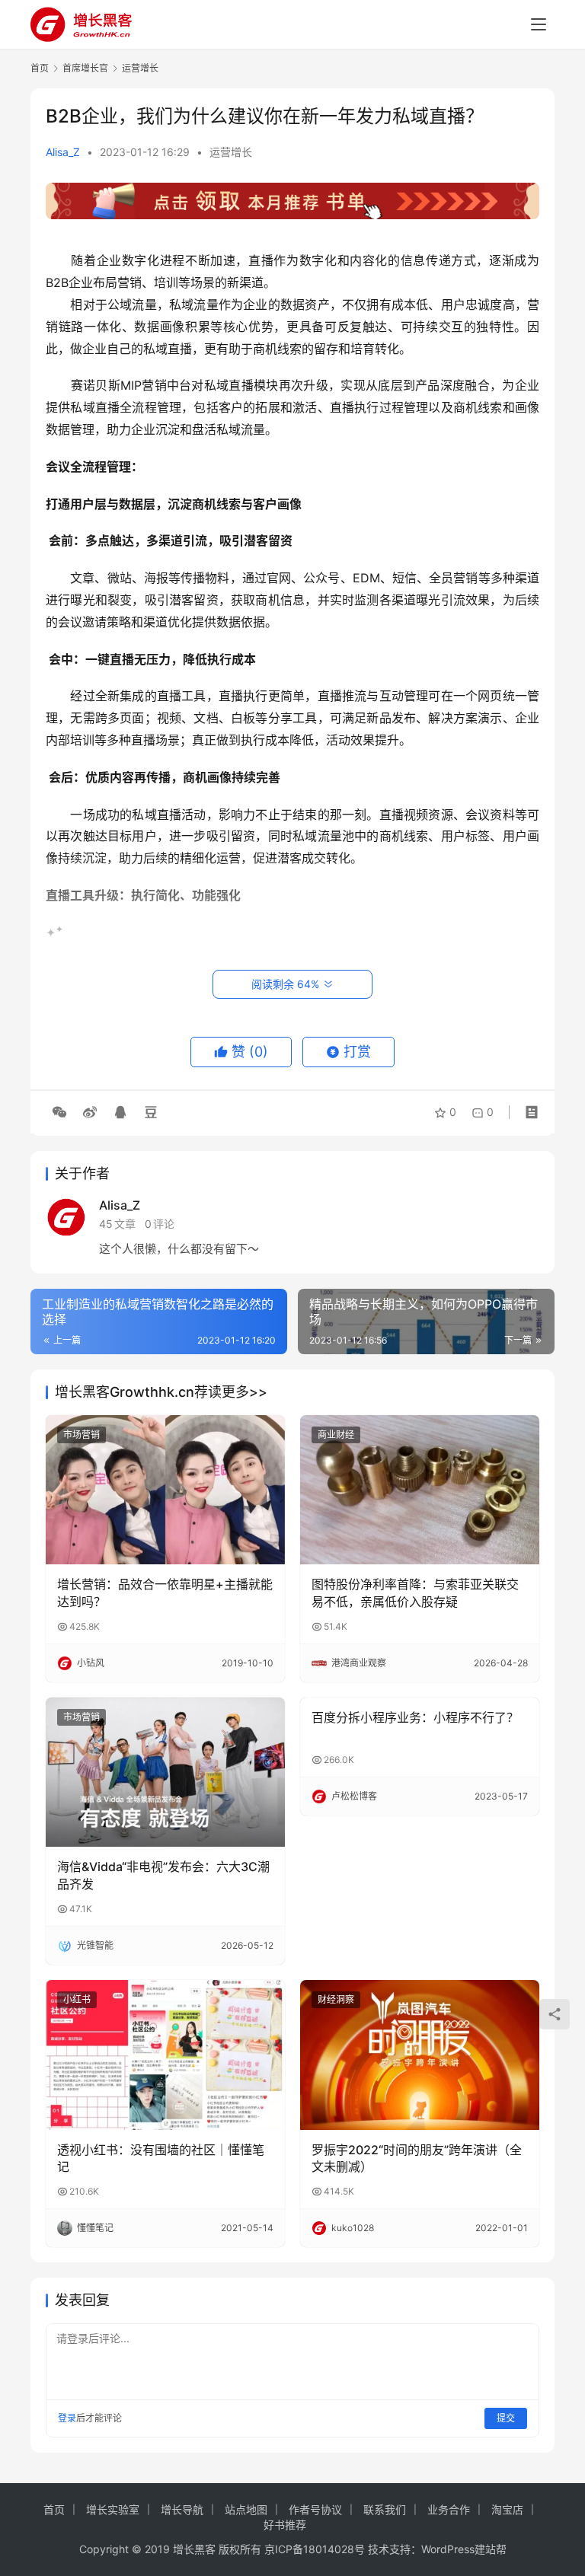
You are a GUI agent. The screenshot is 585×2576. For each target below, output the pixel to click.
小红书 (77, 1999)
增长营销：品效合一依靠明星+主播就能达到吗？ (165, 1592)
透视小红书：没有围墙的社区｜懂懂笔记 (161, 2158)
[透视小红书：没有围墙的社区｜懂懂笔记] (165, 2055)
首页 (40, 68)
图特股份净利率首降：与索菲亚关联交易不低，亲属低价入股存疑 (415, 1592)
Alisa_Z (63, 152)
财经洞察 (336, 1999)
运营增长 (231, 152)
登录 (67, 2418)
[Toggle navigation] (539, 24)
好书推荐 (285, 2525)
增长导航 (182, 2509)
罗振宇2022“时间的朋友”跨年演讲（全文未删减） (417, 2158)
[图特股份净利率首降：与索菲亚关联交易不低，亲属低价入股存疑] (420, 1490)
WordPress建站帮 (464, 2549)
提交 (506, 2418)
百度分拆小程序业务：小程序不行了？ (415, 1717)
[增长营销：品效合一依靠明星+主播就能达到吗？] (165, 1490)
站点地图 (246, 2509)
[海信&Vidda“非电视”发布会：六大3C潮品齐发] (165, 1772)
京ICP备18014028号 (315, 2549)
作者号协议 (315, 2509)
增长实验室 (113, 2509)
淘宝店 (507, 2509)
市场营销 (82, 1435)
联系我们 (385, 2509)
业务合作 (449, 2509)
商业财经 (336, 1435)
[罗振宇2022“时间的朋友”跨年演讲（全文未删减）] (420, 2055)
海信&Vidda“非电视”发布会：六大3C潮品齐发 (163, 1875)
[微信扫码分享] (59, 1112)
